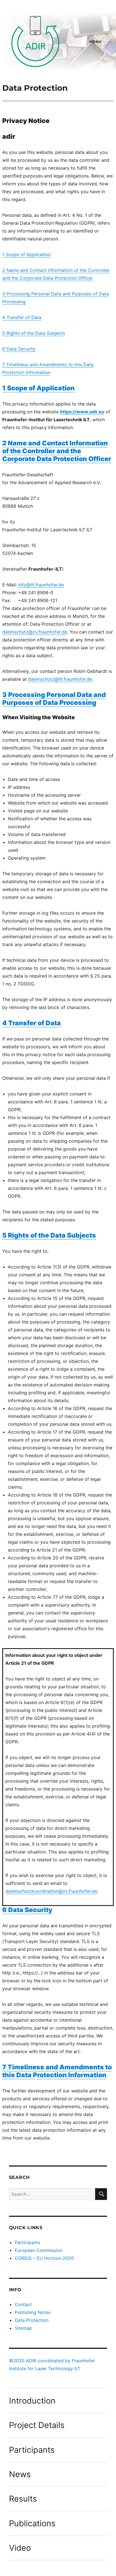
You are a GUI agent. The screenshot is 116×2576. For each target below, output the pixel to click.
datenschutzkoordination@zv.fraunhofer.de (51, 1891)
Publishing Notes (33, 2312)
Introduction (32, 2401)
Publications (32, 2523)
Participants (27, 2242)
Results (23, 2499)
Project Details (37, 2425)
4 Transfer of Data (22, 317)
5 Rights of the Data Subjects (34, 333)
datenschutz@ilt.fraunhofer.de (60, 679)
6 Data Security (19, 349)
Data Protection (32, 2320)
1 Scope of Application (26, 254)
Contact (23, 2304)
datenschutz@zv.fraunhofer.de (35, 632)
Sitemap (23, 2328)
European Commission (39, 2250)
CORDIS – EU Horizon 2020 (44, 2258)
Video (20, 2548)
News (20, 2474)
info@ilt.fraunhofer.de (41, 585)
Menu (95, 42)
